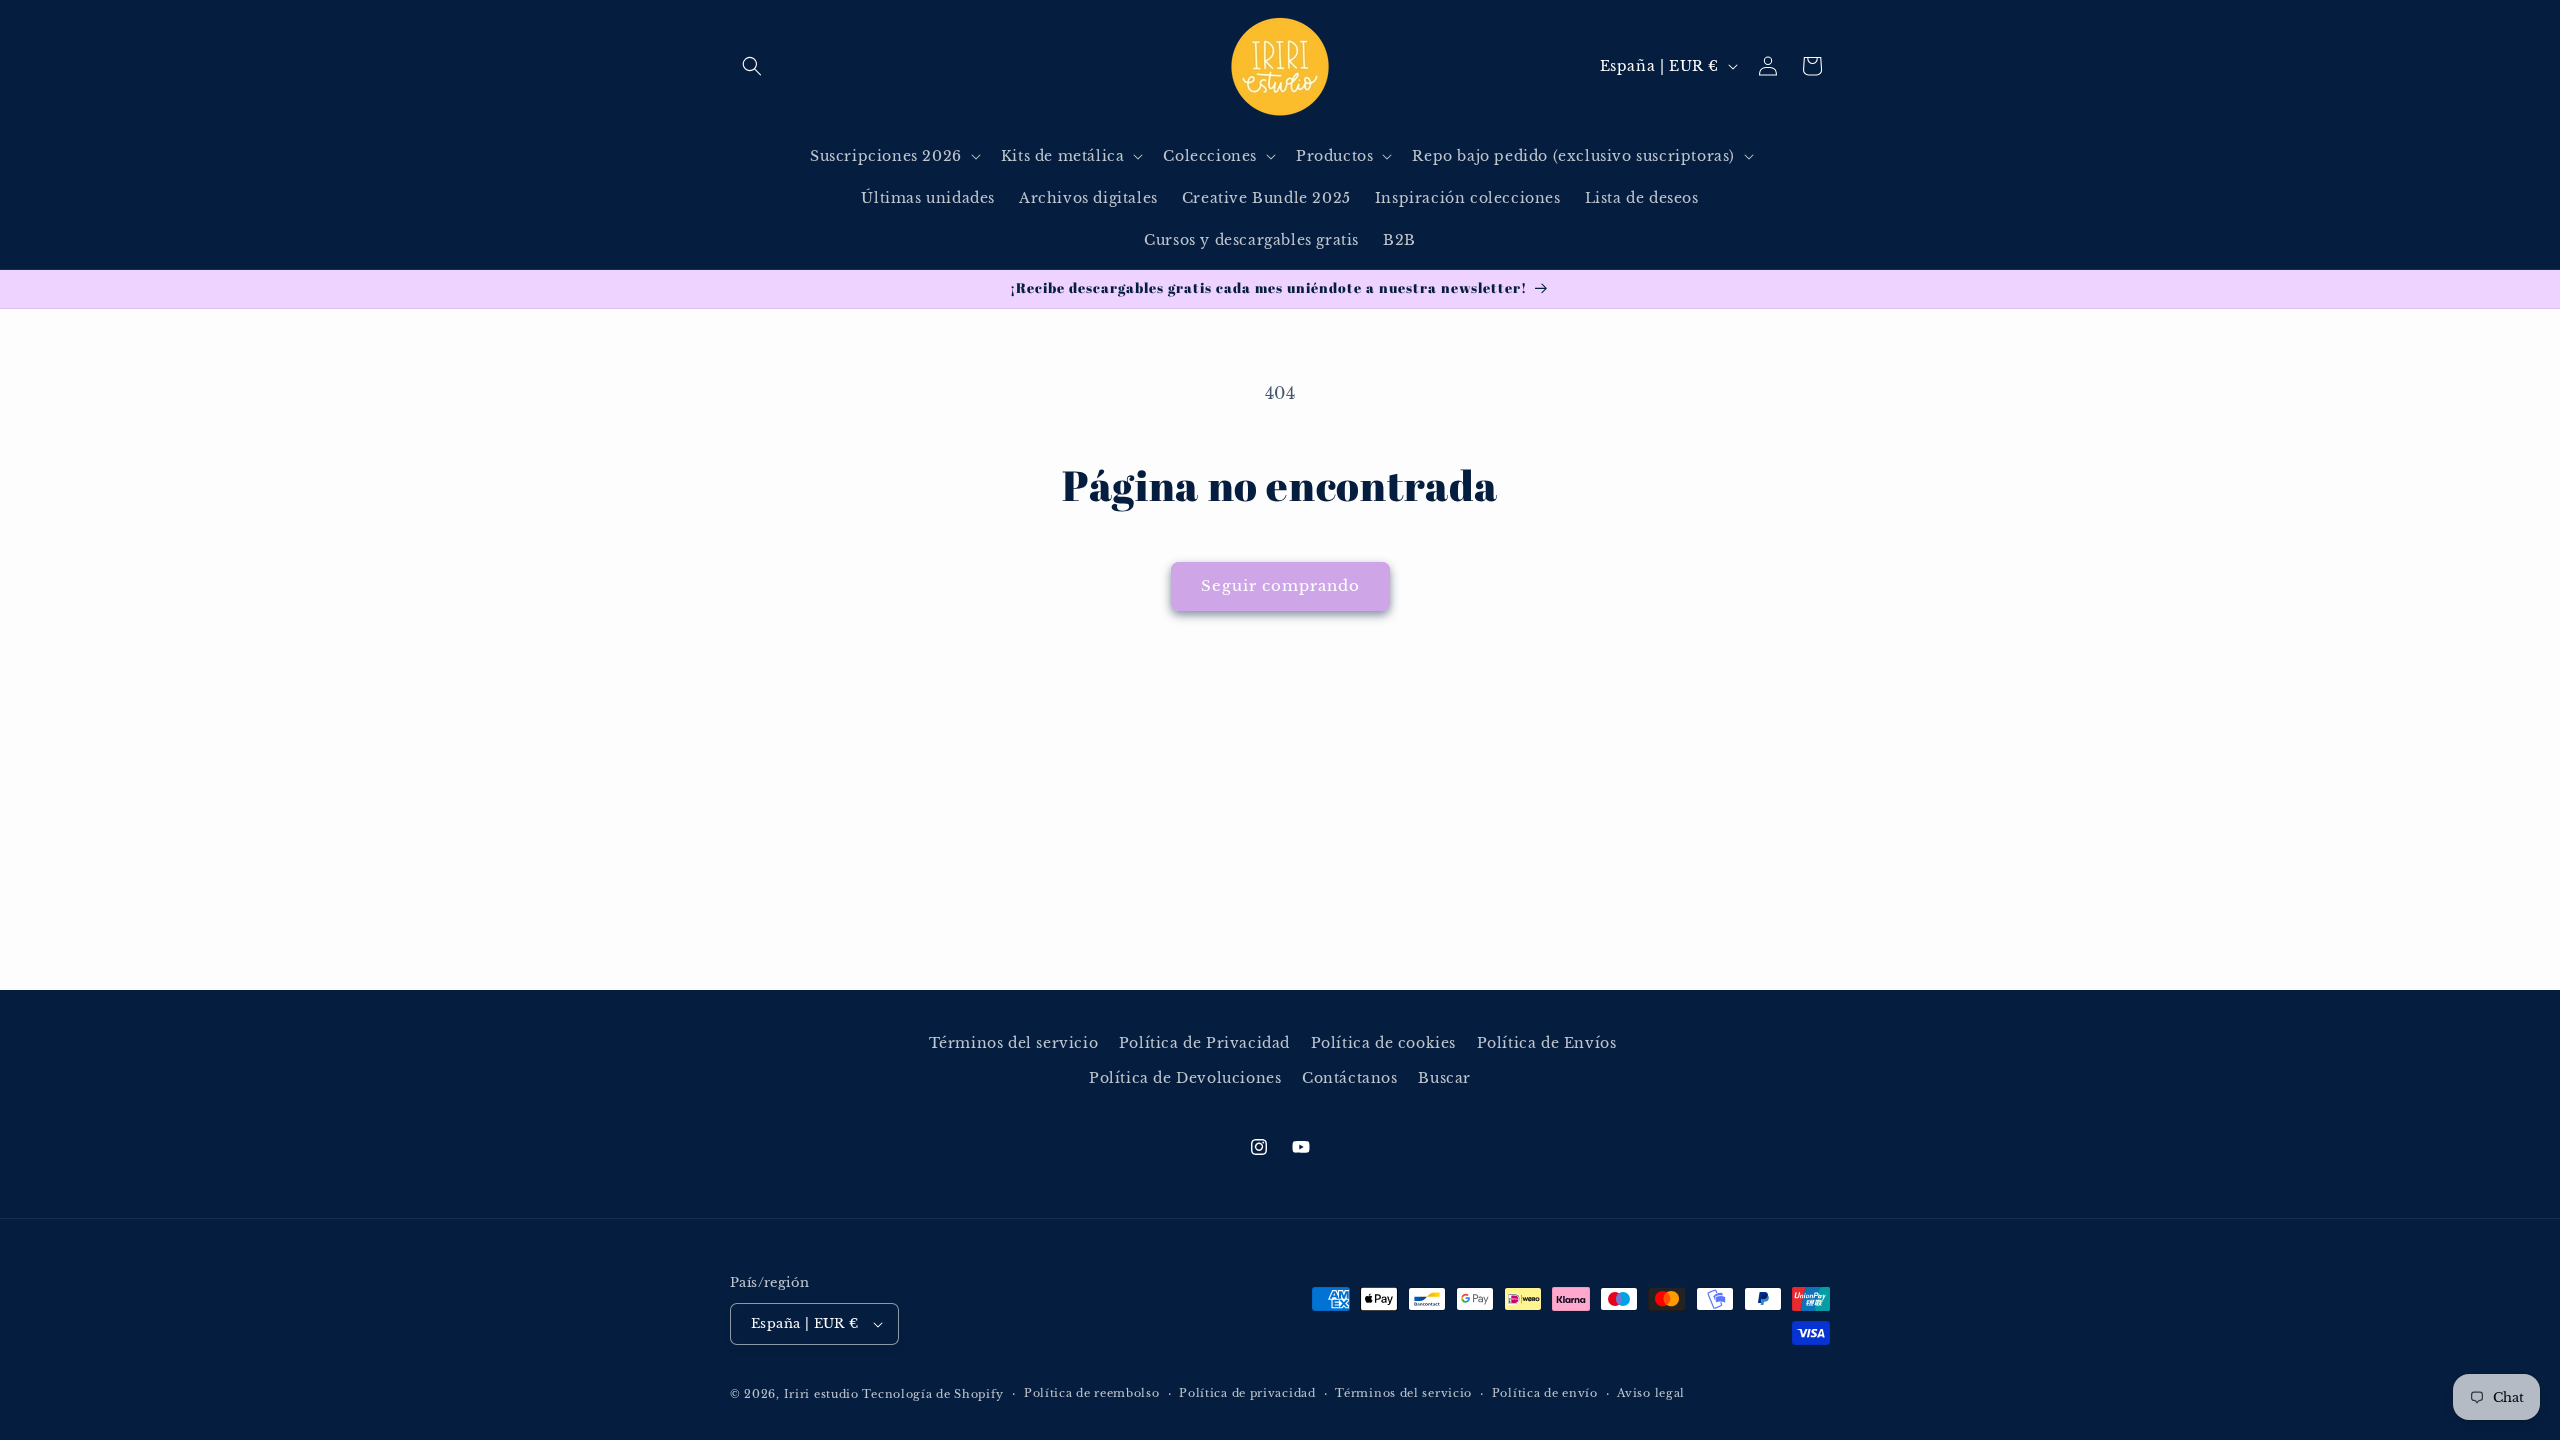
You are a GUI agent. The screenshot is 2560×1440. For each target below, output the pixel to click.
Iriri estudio (821, 1394)
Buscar (1444, 1078)
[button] (752, 66)
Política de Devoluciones (1185, 1078)
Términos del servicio (1014, 1043)
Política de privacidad (1247, 1393)
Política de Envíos (1547, 1043)
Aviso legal (1651, 1393)
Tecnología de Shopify (933, 1394)
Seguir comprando (1280, 585)
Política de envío (1545, 1393)
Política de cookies (1383, 1043)
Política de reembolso (1092, 1393)
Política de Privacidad (1204, 1043)
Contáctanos (1350, 1078)
